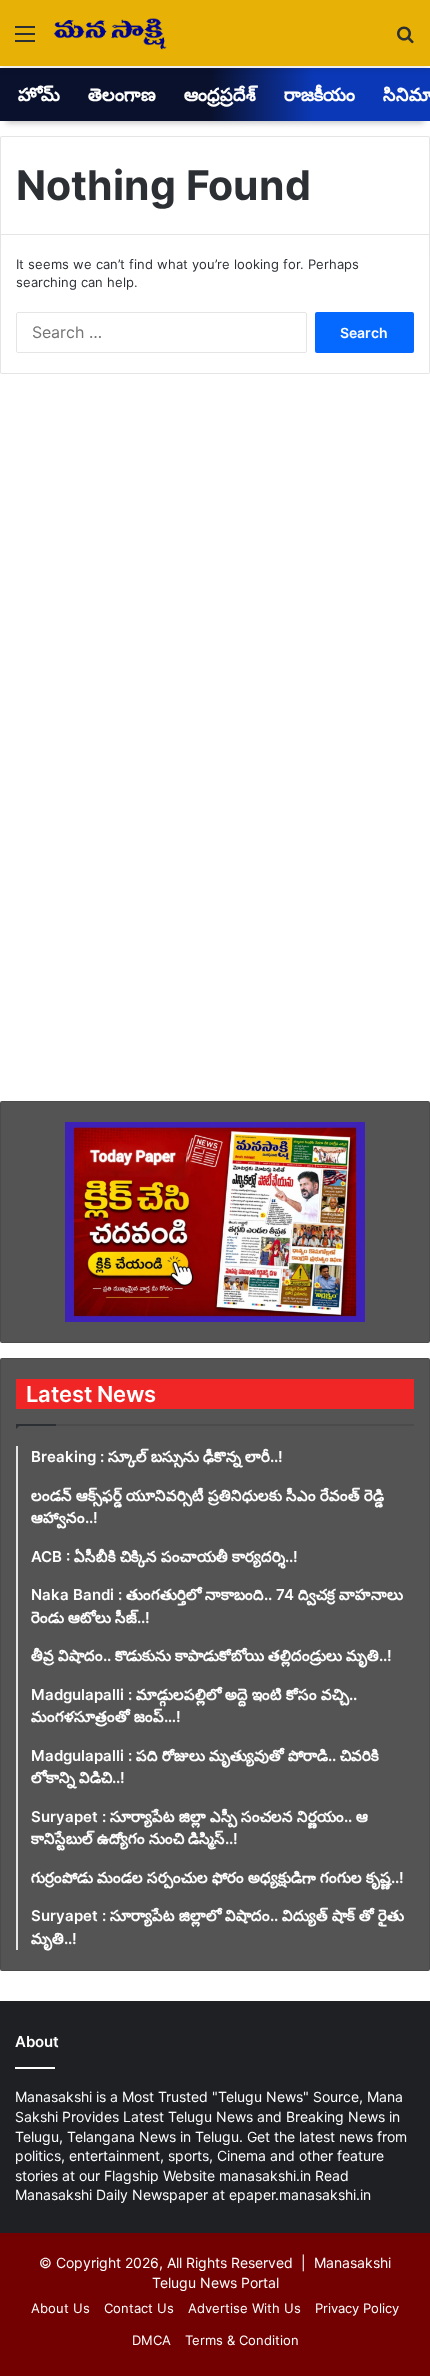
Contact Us (139, 2308)
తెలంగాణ (122, 94)
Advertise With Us (244, 2308)
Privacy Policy (357, 2308)
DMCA (151, 2340)
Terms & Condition (242, 2340)
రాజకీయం (319, 94)
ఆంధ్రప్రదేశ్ (220, 94)
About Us (60, 2308)
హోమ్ (39, 94)
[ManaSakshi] (110, 33)
